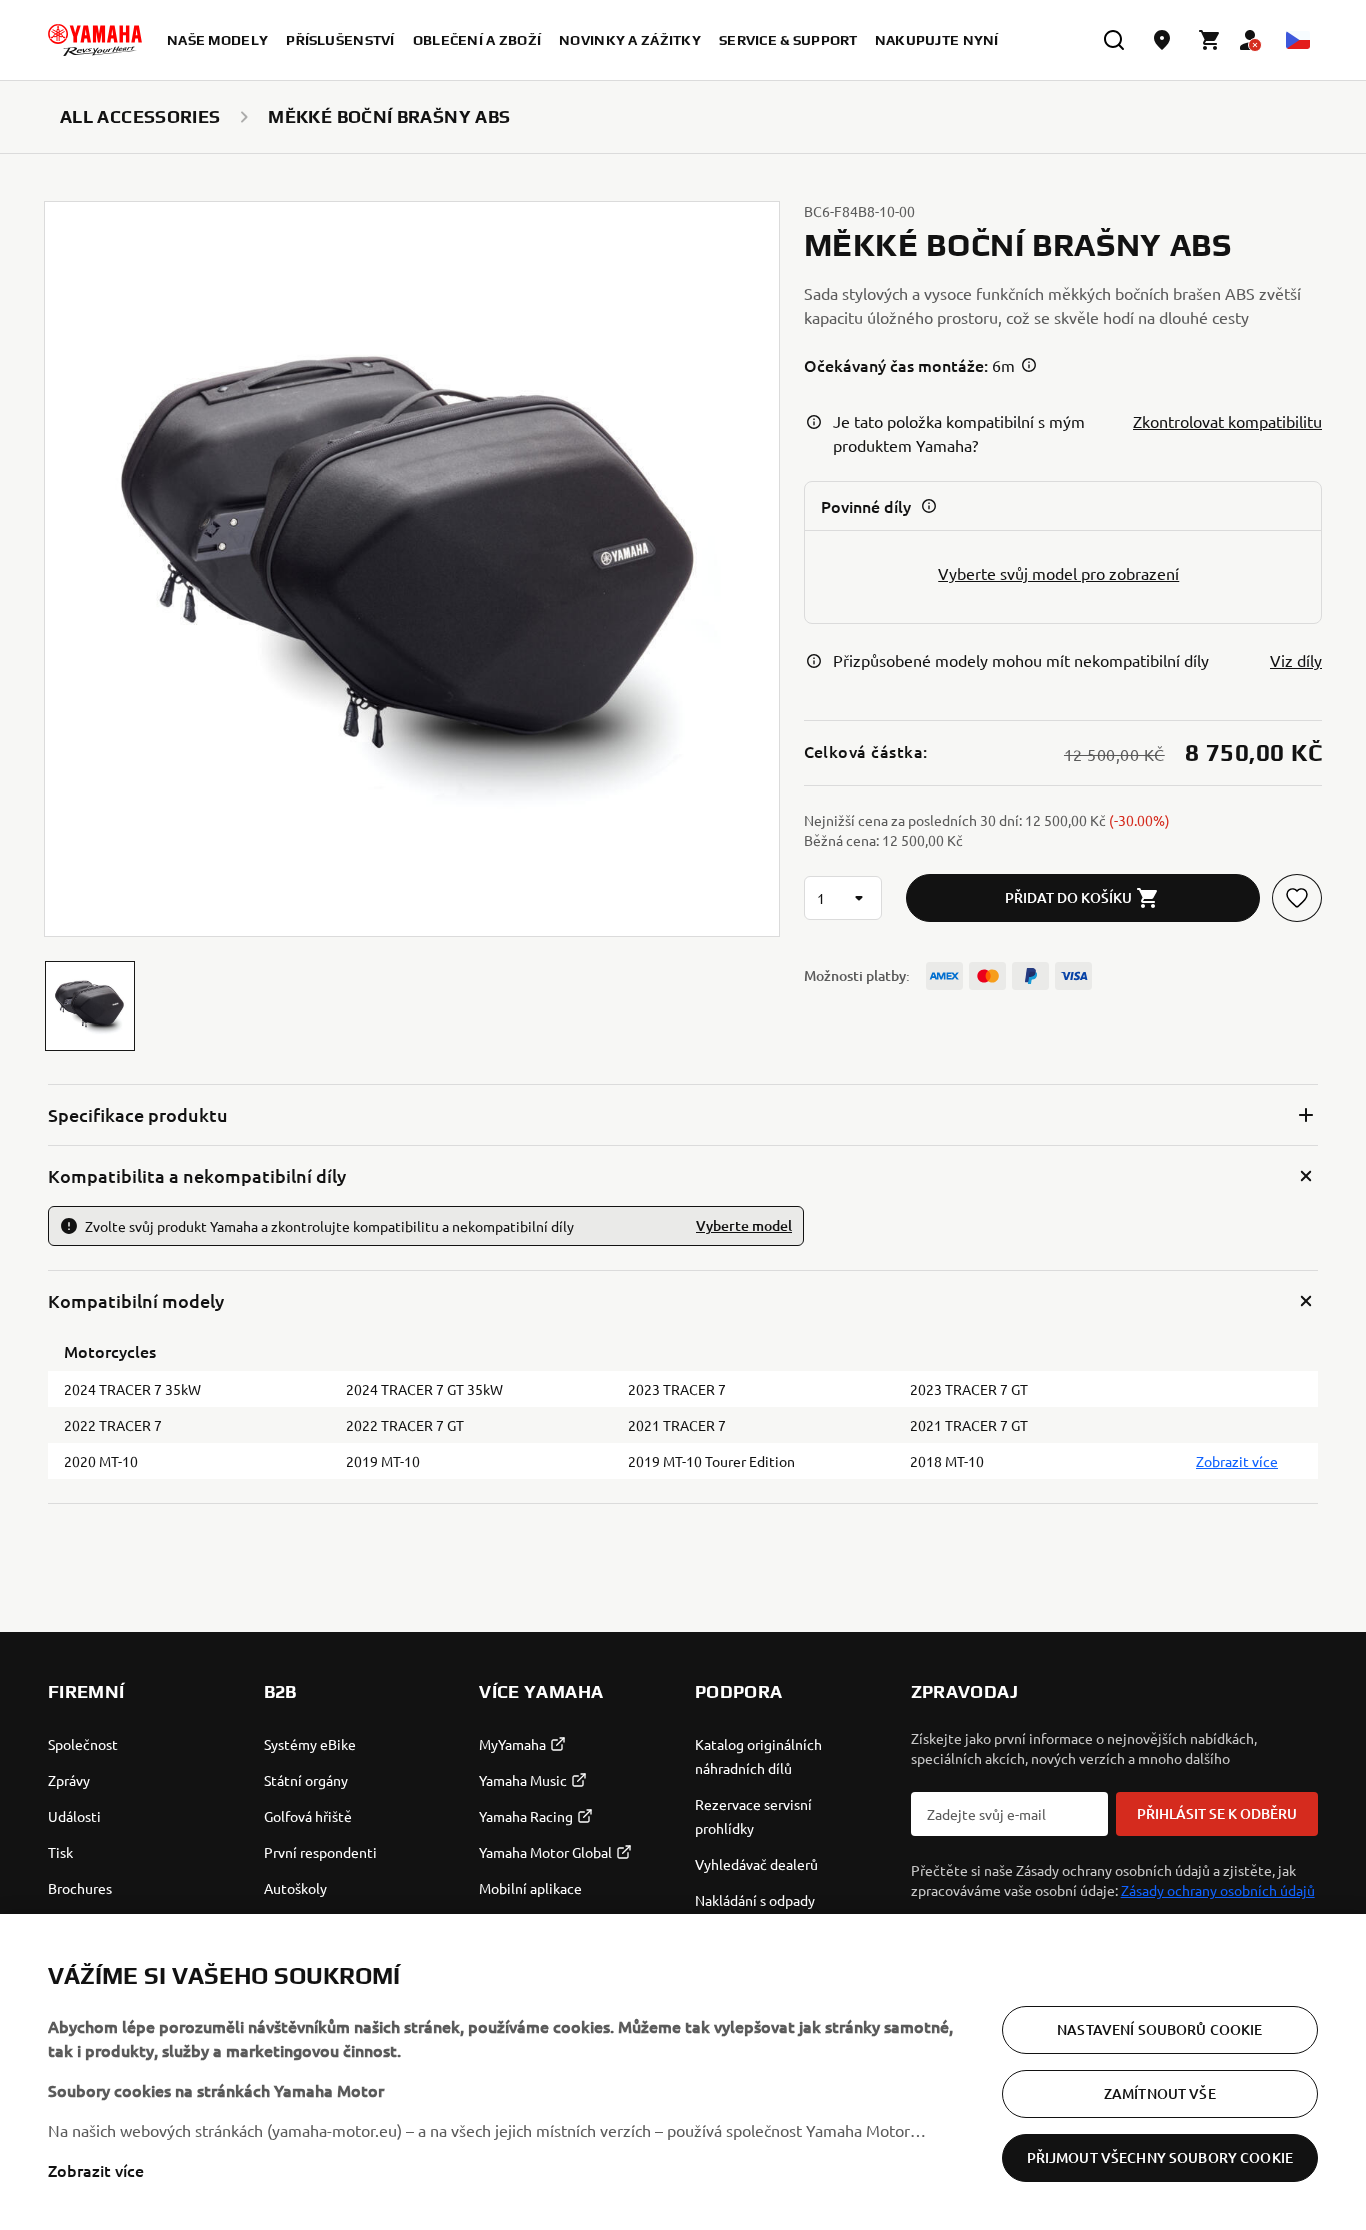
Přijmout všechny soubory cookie (1160, 2157)
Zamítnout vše (1160, 2093)
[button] (90, 1006)
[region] (683, 2072)
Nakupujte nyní (937, 40)
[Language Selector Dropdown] (1298, 40)
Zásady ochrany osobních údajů (1218, 1890)
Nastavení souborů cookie (1159, 2029)
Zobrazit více (96, 2170)
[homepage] (95, 40)
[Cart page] (1210, 40)
